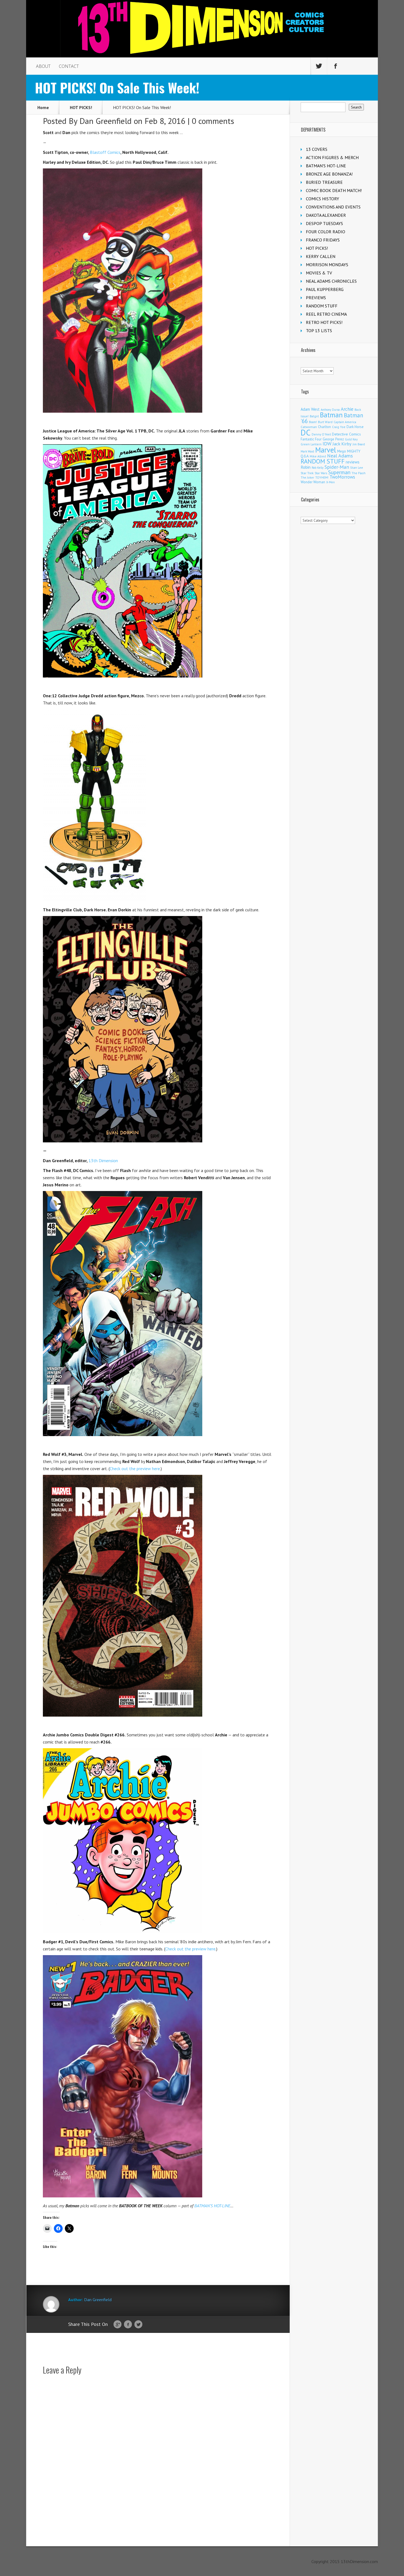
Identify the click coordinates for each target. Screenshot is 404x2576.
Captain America (345, 422)
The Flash (359, 473)
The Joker (307, 478)
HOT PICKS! (81, 107)
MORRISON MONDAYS (327, 265)
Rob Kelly (318, 468)
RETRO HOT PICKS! (324, 322)
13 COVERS (317, 149)
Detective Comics (346, 434)
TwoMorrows (342, 477)
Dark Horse (355, 427)
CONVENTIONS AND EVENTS (333, 207)
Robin (306, 467)
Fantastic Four (311, 439)
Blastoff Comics (105, 152)
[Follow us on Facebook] (336, 66)
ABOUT (43, 66)
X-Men (330, 482)
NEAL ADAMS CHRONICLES (331, 281)
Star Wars (321, 473)
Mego (342, 451)
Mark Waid (307, 451)
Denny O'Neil (321, 434)
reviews (353, 462)
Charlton (324, 427)
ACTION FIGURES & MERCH (332, 157)
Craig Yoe (339, 427)
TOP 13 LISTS (319, 331)
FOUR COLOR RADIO (326, 232)
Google (117, 2325)
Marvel (326, 450)
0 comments (213, 121)
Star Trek (307, 473)
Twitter (138, 2325)
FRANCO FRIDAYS (323, 240)
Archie (347, 409)
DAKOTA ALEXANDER (326, 215)
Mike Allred (318, 456)
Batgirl (314, 416)
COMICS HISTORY (323, 199)
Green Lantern (311, 444)
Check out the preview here (135, 1469)
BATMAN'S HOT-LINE (326, 166)
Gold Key (351, 439)
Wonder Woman (313, 482)
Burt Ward (325, 422)
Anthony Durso (330, 410)
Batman (331, 415)
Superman (339, 472)
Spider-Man (337, 467)
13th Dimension (103, 1161)
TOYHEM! (322, 477)
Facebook (128, 2325)
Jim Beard (359, 444)
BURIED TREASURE (324, 182)
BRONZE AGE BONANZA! (329, 174)
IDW (327, 444)
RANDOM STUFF (322, 306)
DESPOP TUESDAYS (324, 223)
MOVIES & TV (319, 273)
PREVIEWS (316, 298)
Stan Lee (357, 467)
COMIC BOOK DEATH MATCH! (334, 190)
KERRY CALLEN (321, 256)
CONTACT (69, 66)
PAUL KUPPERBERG (325, 289)
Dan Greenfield (106, 121)
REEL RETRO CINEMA (326, 314)
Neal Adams (340, 456)
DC (306, 432)
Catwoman (309, 427)
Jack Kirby (342, 444)
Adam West (310, 409)
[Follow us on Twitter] (319, 66)
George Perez (333, 439)
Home (43, 107)
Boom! (313, 422)
